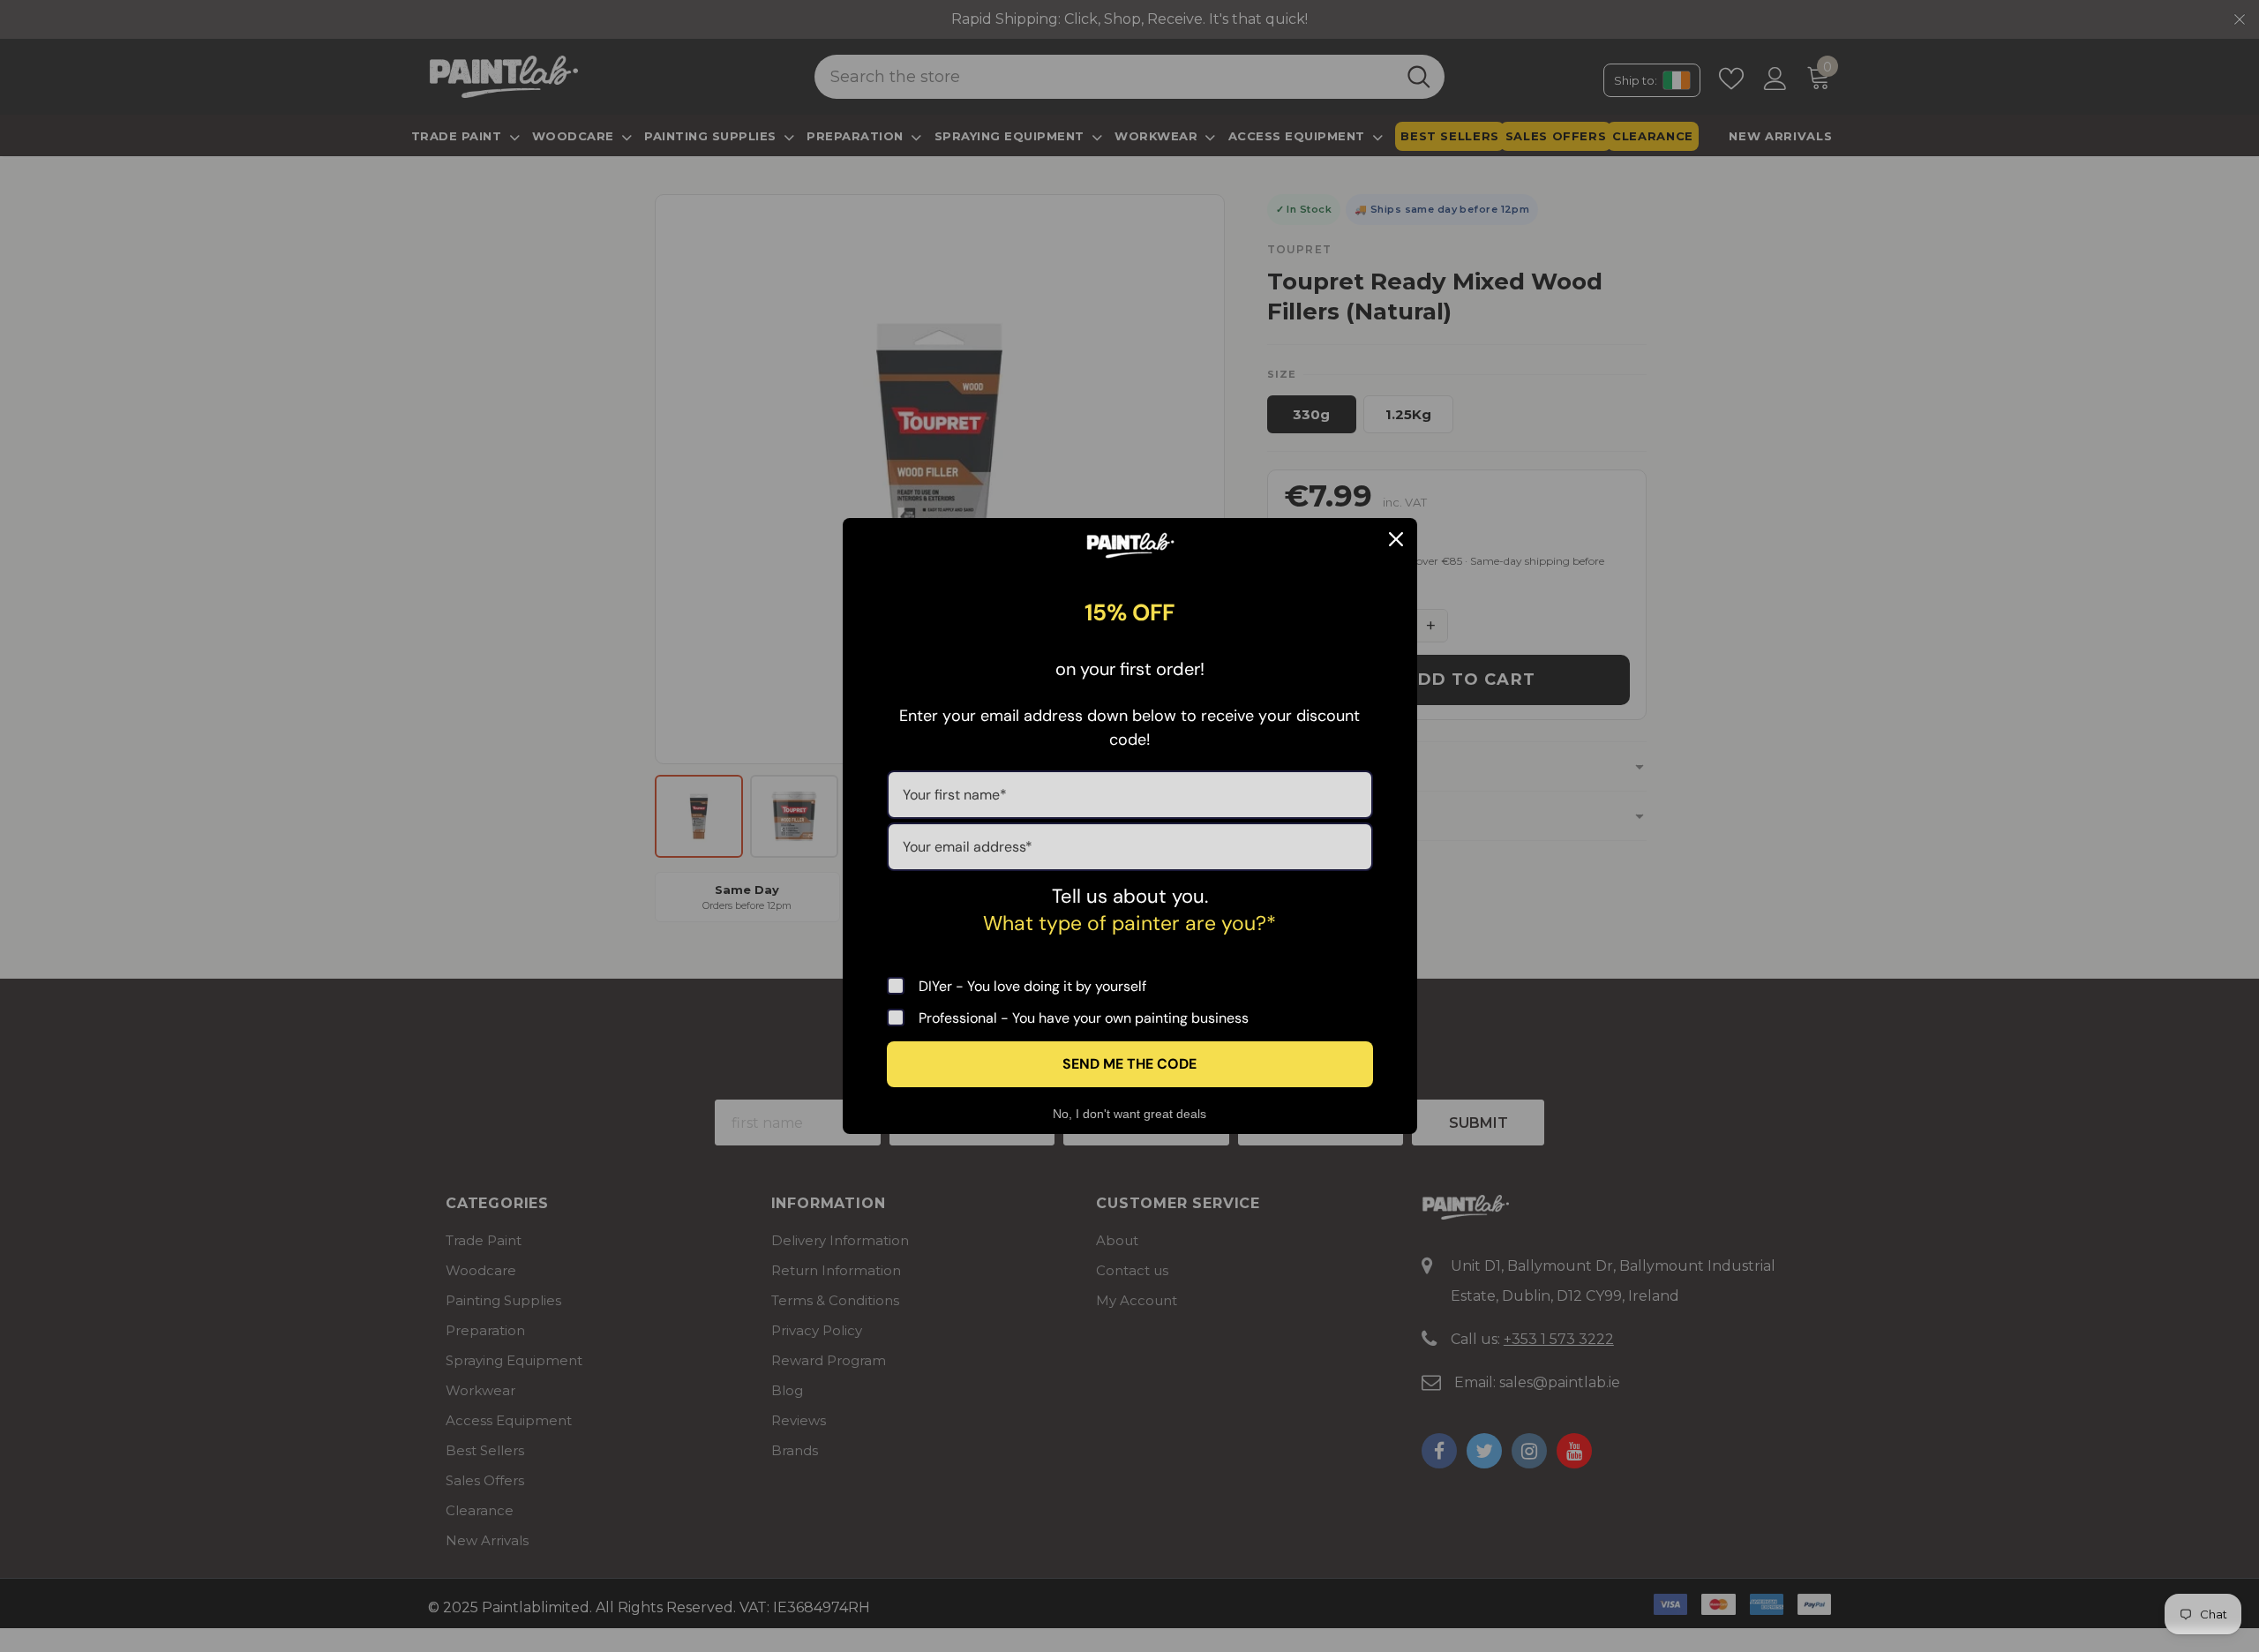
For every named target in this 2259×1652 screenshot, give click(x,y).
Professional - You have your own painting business (1084, 1017)
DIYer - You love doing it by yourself (1032, 986)
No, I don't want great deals (1129, 1114)
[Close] (1396, 539)
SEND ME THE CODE (1129, 1064)
